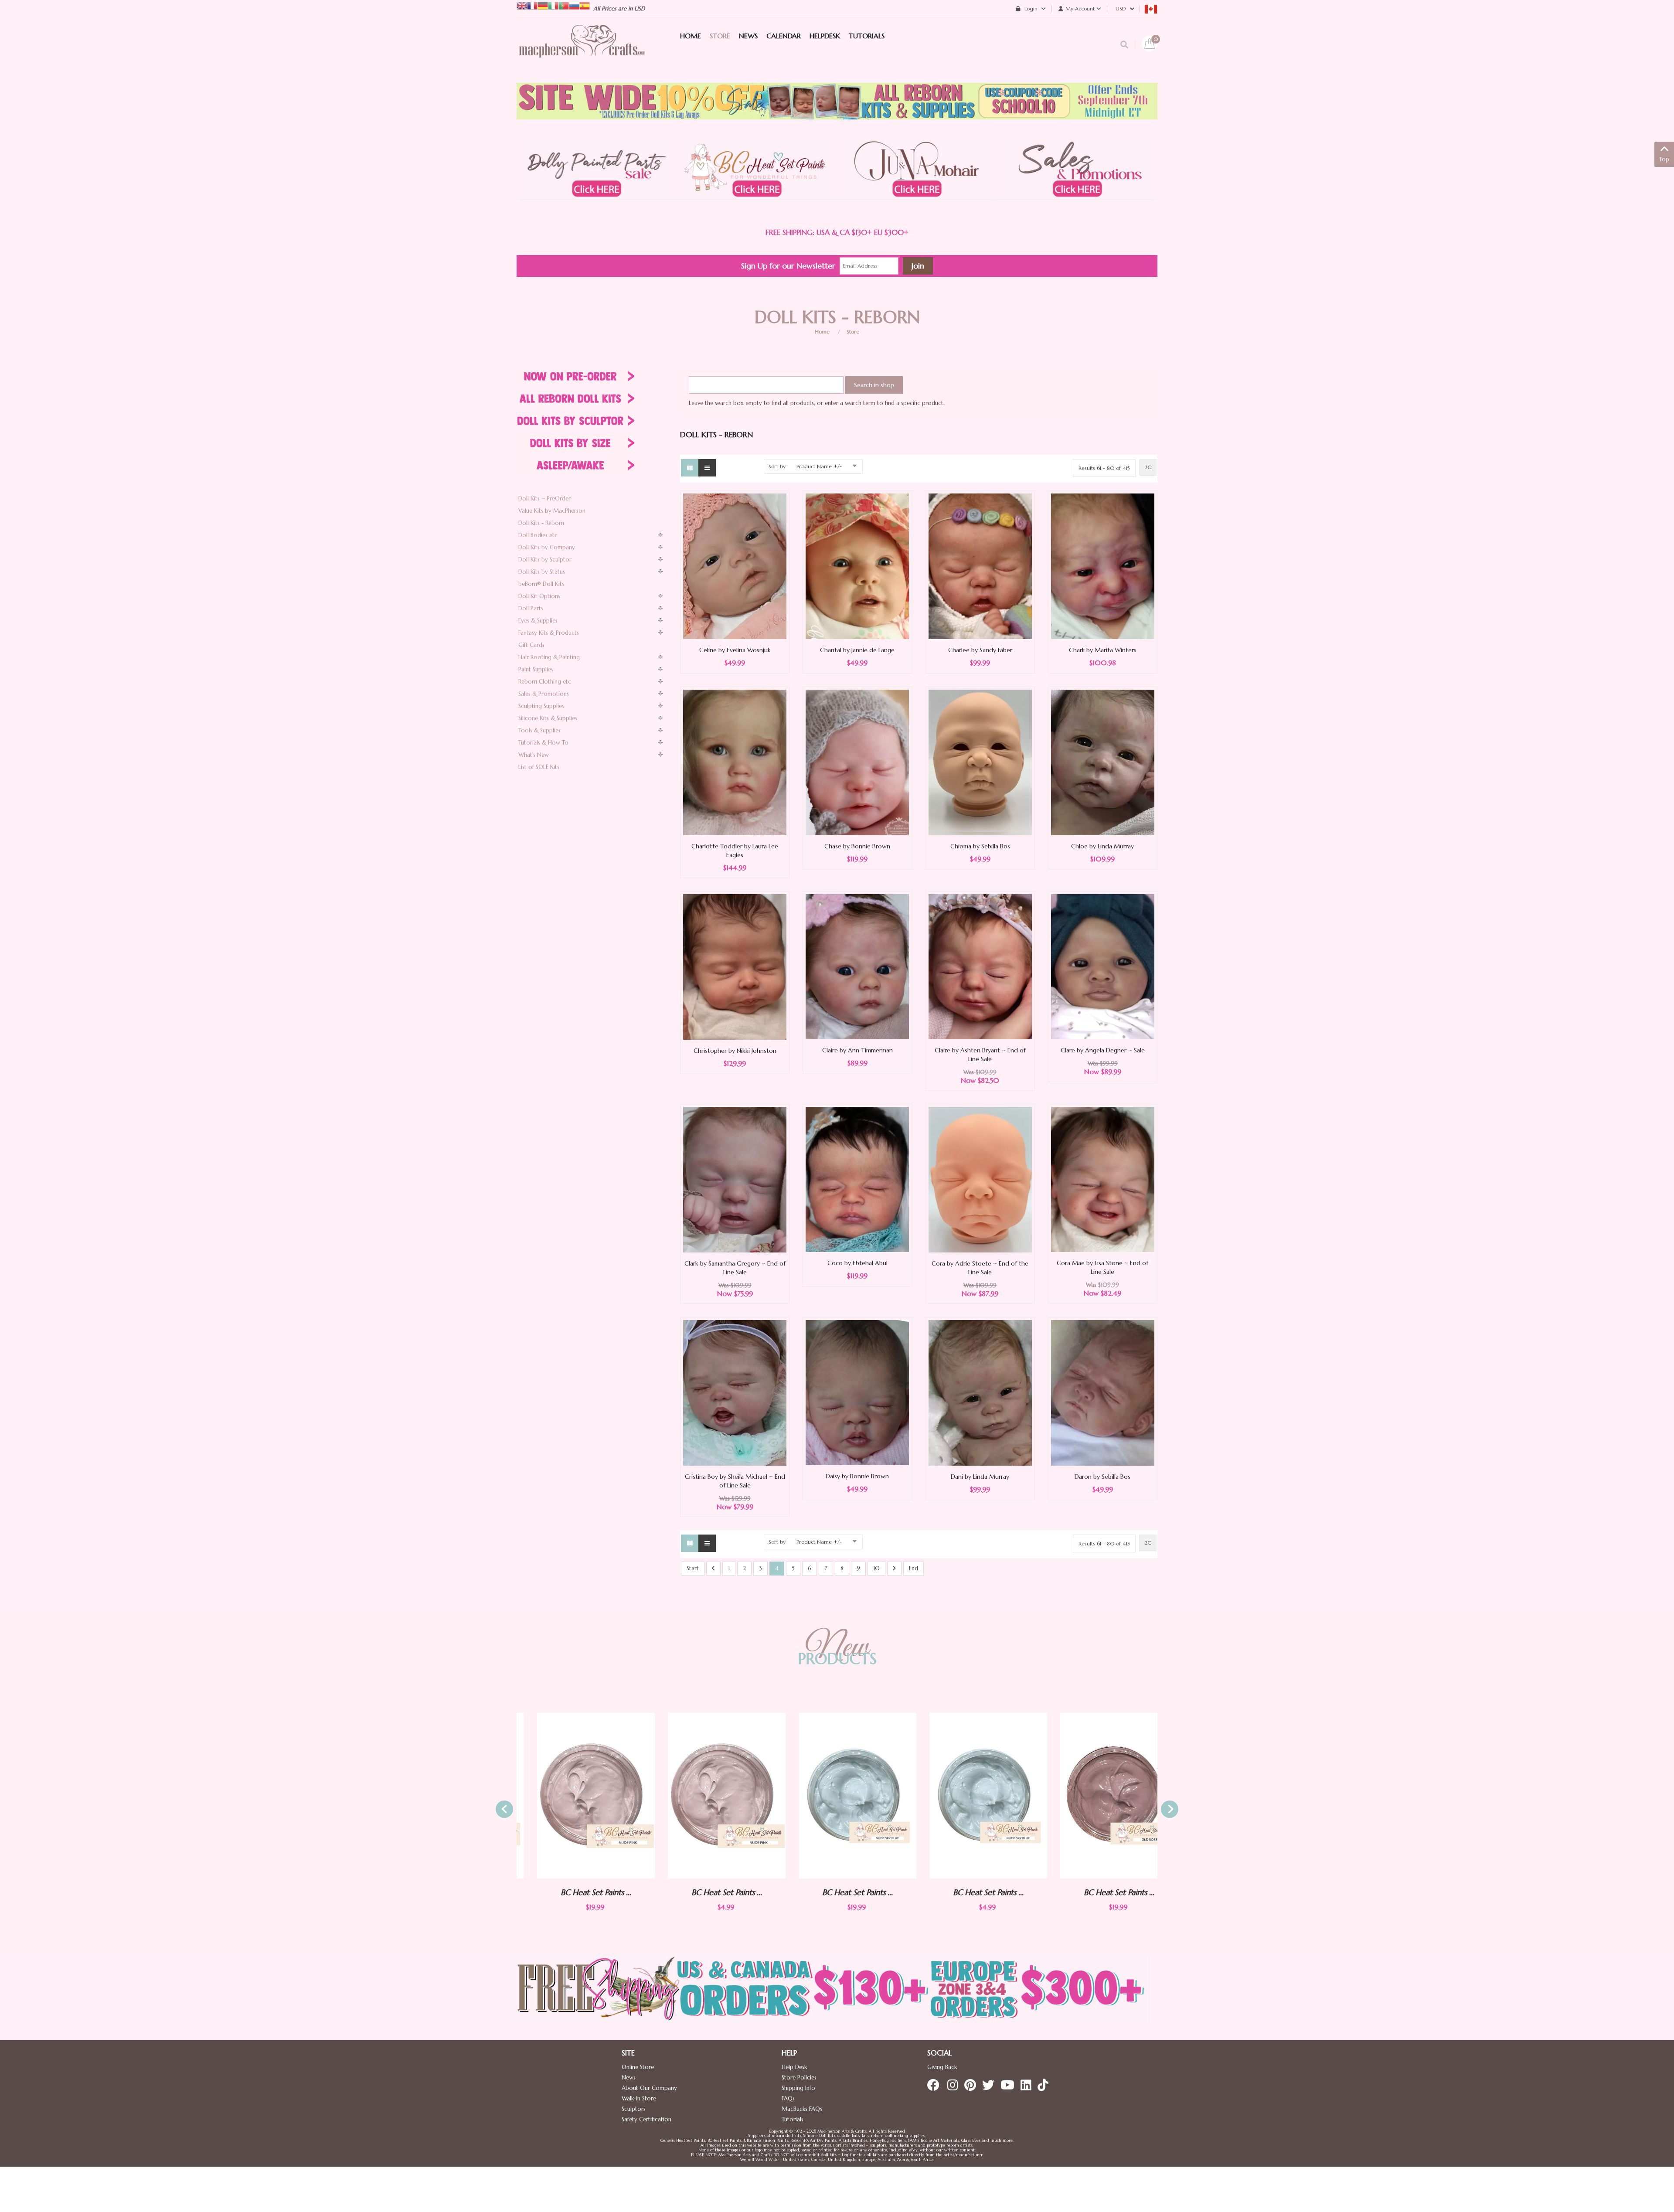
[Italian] (553, 5)
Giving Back (942, 2067)
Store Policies (799, 2078)
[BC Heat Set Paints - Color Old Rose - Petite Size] (1099, 1796)
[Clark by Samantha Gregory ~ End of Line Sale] (735, 1179)
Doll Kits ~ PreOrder (544, 499)
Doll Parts (531, 608)
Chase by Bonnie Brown (857, 846)
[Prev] (713, 1569)
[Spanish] (585, 5)
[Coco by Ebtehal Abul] (857, 1179)
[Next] (894, 1569)
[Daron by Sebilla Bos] (1103, 1392)
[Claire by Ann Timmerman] (857, 966)
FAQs (788, 2098)
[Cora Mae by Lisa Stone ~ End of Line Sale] (1103, 1179)
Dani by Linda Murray (980, 1477)
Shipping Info (798, 2088)
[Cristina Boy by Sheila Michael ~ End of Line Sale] (735, 1392)
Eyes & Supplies (538, 621)
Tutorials (793, 2119)
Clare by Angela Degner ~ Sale (1103, 1050)
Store (853, 332)
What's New (534, 755)
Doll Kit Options (539, 596)
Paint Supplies (536, 669)
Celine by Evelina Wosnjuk (735, 650)
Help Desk (794, 2067)
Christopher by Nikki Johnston (735, 1051)
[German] (543, 5)
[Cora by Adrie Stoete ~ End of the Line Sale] (980, 1179)
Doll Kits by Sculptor (545, 560)
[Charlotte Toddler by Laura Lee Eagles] (735, 762)
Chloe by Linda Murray (1102, 846)
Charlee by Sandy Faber (980, 650)
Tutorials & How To (543, 743)
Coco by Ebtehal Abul (857, 1263)
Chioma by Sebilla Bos (980, 846)
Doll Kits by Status (542, 572)
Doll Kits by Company (547, 547)
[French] (532, 5)
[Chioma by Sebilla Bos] (980, 762)
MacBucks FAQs (802, 2109)
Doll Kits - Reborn (541, 523)
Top (1664, 159)
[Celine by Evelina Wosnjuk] (735, 566)
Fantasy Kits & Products (549, 633)
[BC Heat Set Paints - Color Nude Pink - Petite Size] (575, 1796)
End (914, 1568)
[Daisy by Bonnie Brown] (857, 1392)
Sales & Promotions (544, 694)
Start (693, 1568)
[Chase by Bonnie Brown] (857, 762)
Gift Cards (531, 645)
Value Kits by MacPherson (552, 511)
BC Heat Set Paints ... (575, 1892)
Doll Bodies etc (538, 535)
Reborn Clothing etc (545, 682)
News (629, 2078)
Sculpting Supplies (541, 706)
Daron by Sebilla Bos (1102, 1477)
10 (876, 1568)
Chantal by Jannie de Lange (857, 650)
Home (822, 332)
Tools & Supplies (539, 730)
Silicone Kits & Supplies (548, 718)
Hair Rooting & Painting (549, 657)
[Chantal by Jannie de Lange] (857, 566)
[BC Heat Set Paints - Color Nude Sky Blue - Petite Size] (837, 1796)
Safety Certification (646, 2119)
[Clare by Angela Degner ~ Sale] (1103, 966)
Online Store (638, 2067)
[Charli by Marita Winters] (1103, 566)
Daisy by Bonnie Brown (857, 1476)
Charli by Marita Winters (1103, 650)
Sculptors (634, 2109)
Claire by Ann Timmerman (857, 1050)
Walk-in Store (639, 2098)
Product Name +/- (819, 466)
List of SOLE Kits (539, 767)
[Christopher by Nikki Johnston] (735, 966)
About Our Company (649, 2088)
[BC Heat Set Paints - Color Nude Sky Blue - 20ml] (706, 1796)
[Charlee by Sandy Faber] (980, 566)
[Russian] (574, 5)
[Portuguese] (564, 5)
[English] (522, 5)
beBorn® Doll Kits (541, 584)
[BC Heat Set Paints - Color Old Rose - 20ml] (968, 1796)
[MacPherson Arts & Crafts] (582, 50)
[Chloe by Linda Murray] (1103, 762)
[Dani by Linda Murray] (980, 1392)
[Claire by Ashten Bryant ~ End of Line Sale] (980, 966)
